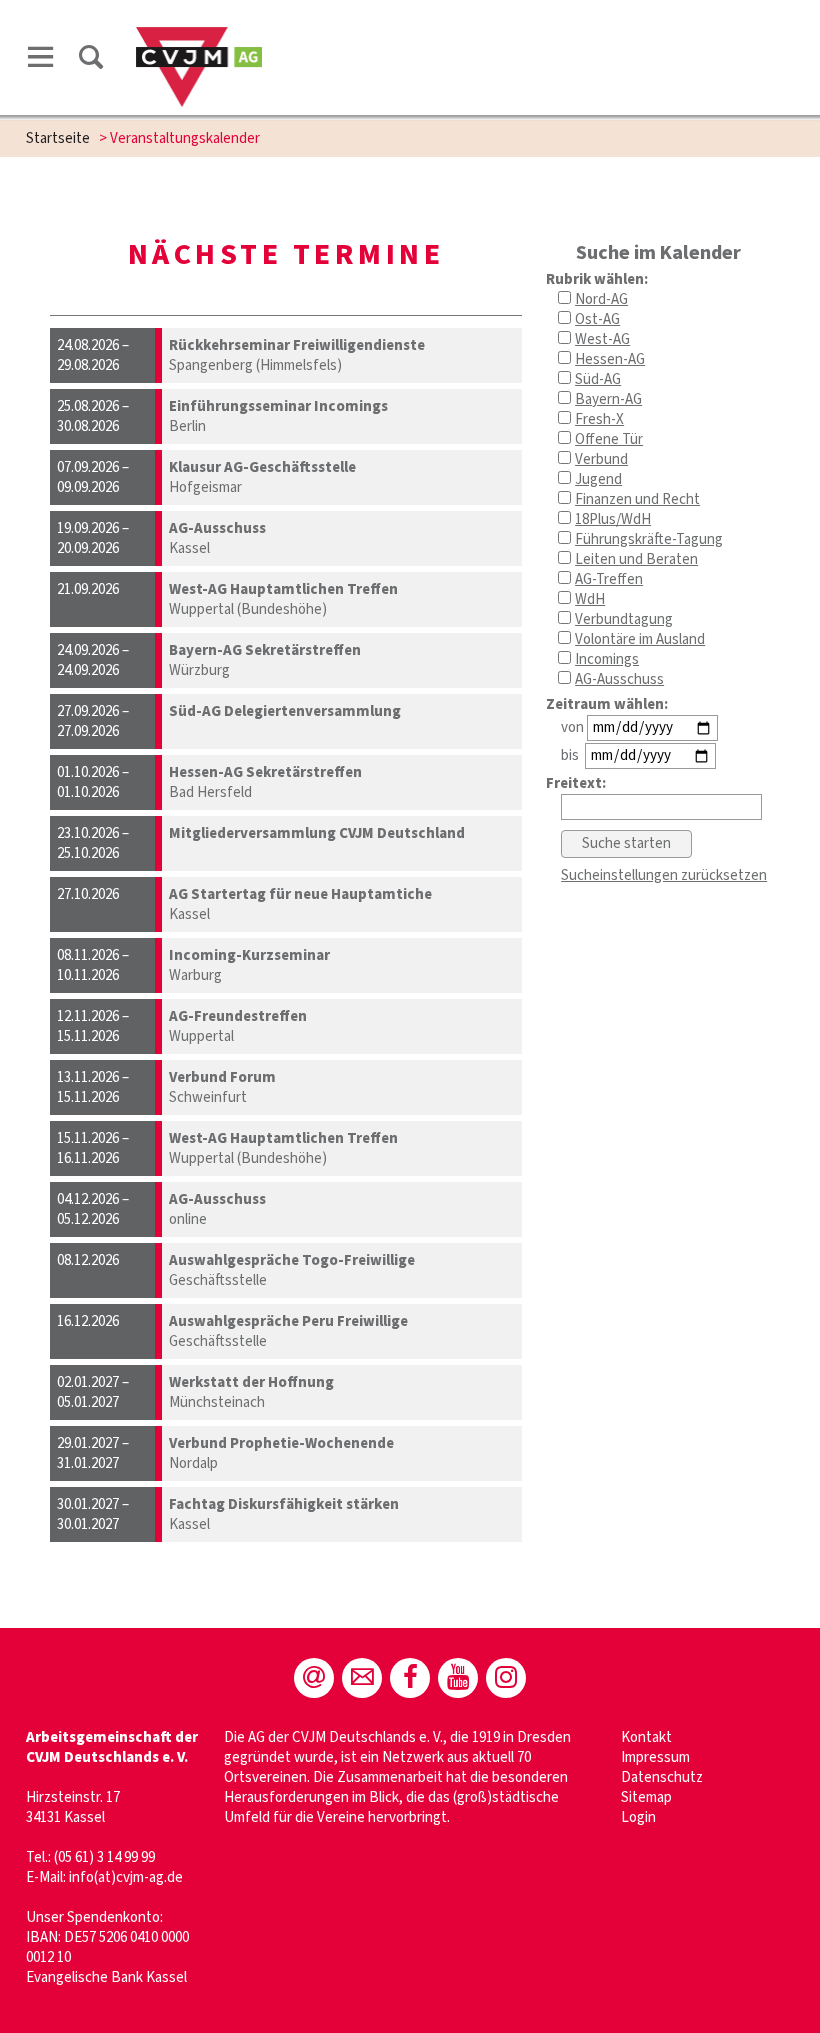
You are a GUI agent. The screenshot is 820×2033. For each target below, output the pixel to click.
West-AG (602, 339)
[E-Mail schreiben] (314, 1678)
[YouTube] (458, 1678)
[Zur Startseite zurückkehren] (199, 36)
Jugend (598, 479)
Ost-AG (597, 319)
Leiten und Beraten (636, 559)
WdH (590, 599)
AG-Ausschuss (619, 679)
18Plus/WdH (613, 519)
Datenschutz (662, 1777)
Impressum (655, 1757)
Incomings (607, 659)
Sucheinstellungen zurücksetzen (664, 875)
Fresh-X (599, 419)
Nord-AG (601, 299)
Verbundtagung (624, 619)
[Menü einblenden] (41, 57)
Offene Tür (609, 439)
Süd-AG (598, 379)
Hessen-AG (610, 359)
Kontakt (646, 1737)
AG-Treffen (609, 579)
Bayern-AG (608, 399)
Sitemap (646, 1797)
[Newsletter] (362, 1678)
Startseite (58, 138)
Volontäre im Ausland (640, 639)
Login (638, 1817)
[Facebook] (410, 1678)
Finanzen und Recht (637, 499)
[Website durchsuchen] (91, 57)
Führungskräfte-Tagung (649, 539)
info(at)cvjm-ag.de (126, 1877)
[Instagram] (506, 1678)
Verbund (601, 459)
